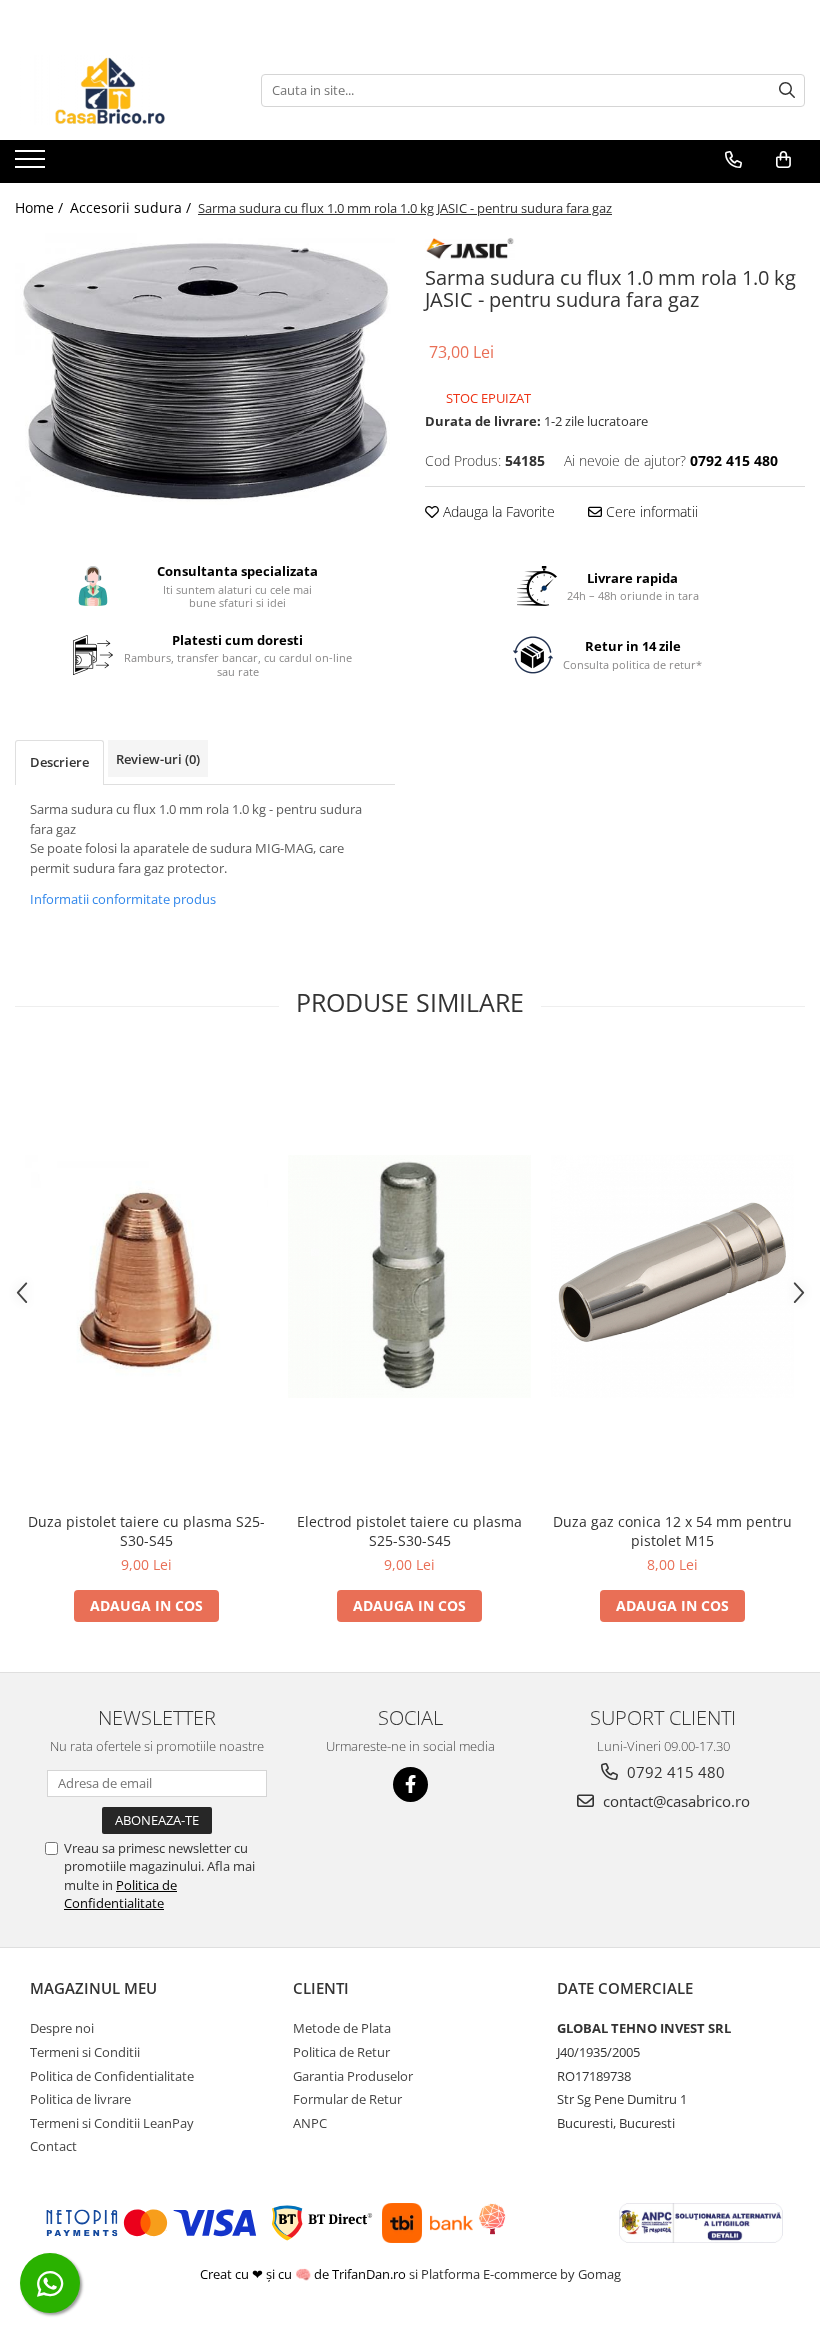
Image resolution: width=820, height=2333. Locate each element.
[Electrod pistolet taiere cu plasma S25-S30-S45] (409, 1276)
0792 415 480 (674, 1772)
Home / (41, 207)
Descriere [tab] (59, 762)
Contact (53, 2146)
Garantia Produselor (353, 2076)
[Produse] (32, 165)
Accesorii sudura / (132, 207)
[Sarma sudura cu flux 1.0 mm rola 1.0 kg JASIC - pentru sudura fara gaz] (205, 369)
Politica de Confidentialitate (120, 1894)
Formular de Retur (347, 2099)
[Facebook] (410, 1784)
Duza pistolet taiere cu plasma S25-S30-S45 (146, 1531)
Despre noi (62, 2028)
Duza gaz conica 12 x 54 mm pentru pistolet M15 (672, 1531)
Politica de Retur (341, 2052)
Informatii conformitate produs (123, 899)
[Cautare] (787, 90)
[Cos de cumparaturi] (783, 160)
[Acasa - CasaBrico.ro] (115, 90)
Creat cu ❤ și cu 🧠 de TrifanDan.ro (304, 2274)
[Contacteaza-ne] (733, 160)
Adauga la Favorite (497, 511)
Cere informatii (650, 511)
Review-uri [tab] (158, 759)
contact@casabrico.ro (674, 1801)
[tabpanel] (205, 369)
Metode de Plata (342, 2028)
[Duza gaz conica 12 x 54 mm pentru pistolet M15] (672, 1276)
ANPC (310, 2123)
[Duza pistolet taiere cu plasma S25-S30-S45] (146, 1276)
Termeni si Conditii (85, 2052)
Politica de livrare (80, 2099)
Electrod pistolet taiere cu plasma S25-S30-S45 (409, 1531)
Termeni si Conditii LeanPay (112, 2123)
